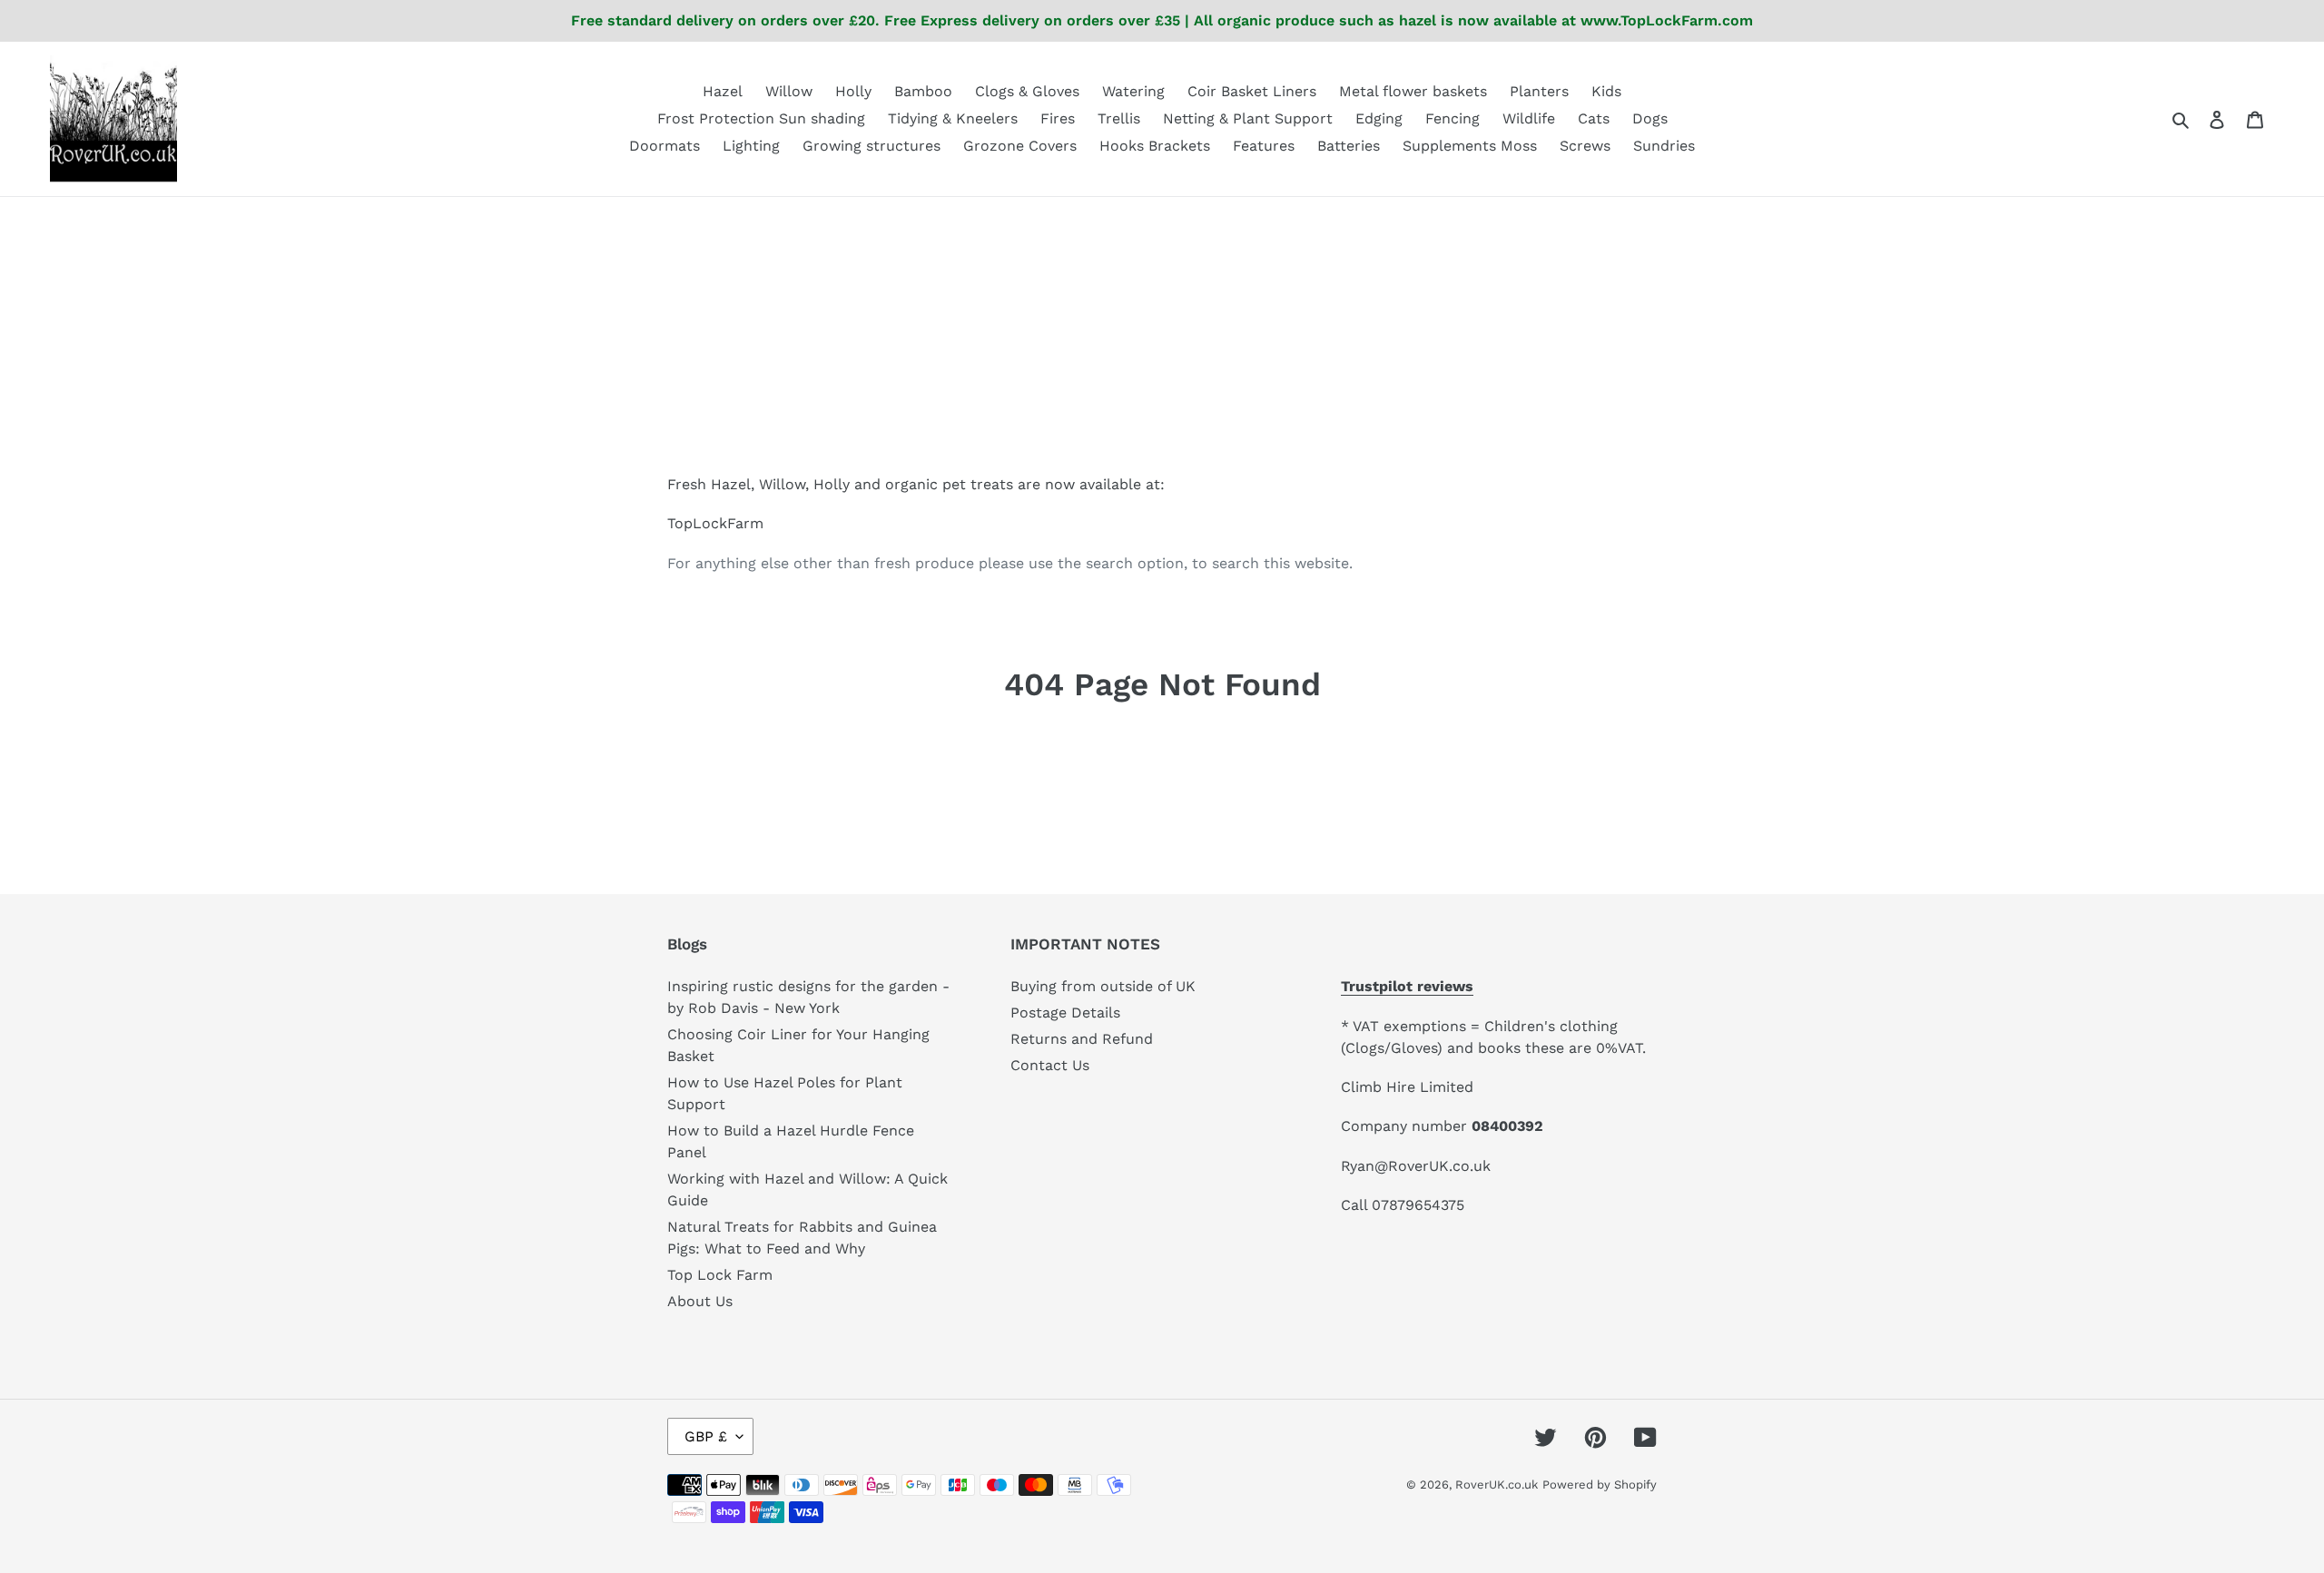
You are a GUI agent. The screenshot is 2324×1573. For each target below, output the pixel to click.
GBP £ (706, 1436)
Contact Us (1050, 1065)
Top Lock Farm (720, 1275)
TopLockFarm (715, 523)
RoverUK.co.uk (1497, 1485)
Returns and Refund (1082, 1039)
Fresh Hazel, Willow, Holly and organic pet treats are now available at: (916, 484)
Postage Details (1065, 1013)
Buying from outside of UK (1103, 986)
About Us (700, 1301)
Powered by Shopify (1600, 1485)
